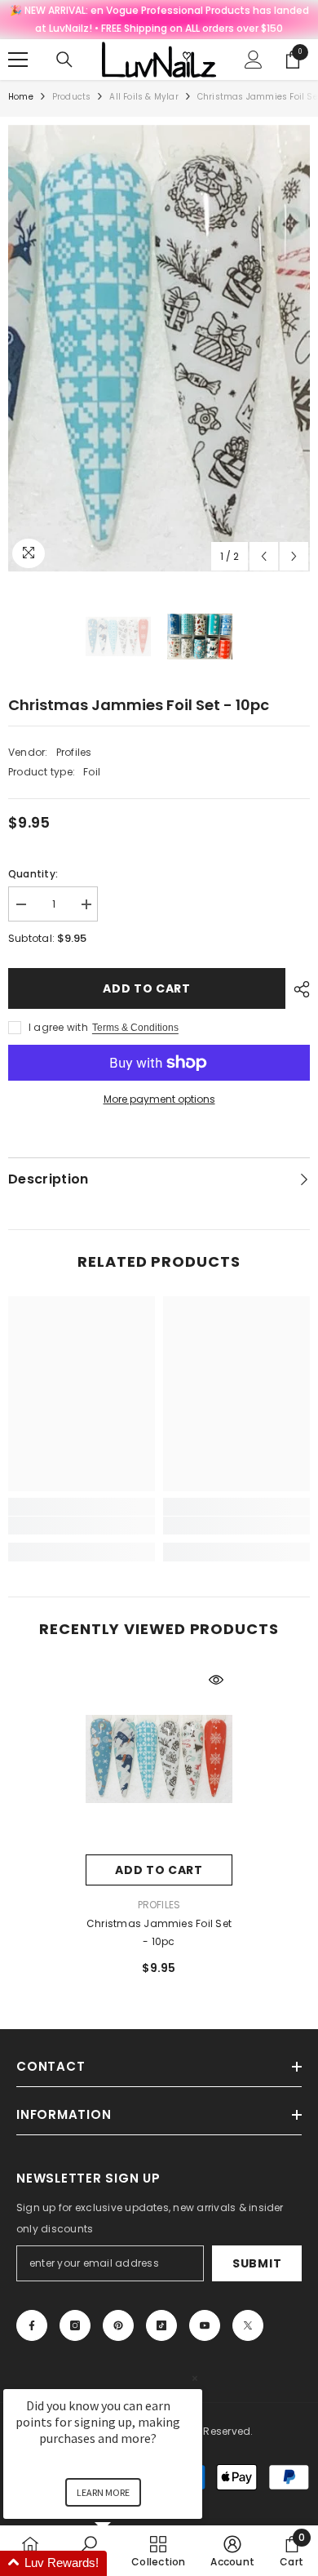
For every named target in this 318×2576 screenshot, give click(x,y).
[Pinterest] (118, 2325)
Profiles (74, 752)
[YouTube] (205, 2325)
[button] (264, 556)
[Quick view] (216, 1680)
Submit (257, 2263)
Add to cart (147, 988)
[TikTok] (161, 2325)
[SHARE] (298, 989)
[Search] (64, 60)
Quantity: (33, 874)
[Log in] (254, 60)
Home (21, 97)
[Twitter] (248, 2325)
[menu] (18, 60)
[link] (82, 1526)
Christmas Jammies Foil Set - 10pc (159, 1932)
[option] (159, 349)
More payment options (159, 1099)
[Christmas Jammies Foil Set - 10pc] (159, 1759)
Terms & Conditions (135, 1028)
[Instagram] (75, 2325)
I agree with (58, 1027)
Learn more (103, 2492)
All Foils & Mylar (144, 97)
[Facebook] (32, 2325)
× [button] (195, 2378)
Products (72, 97)
